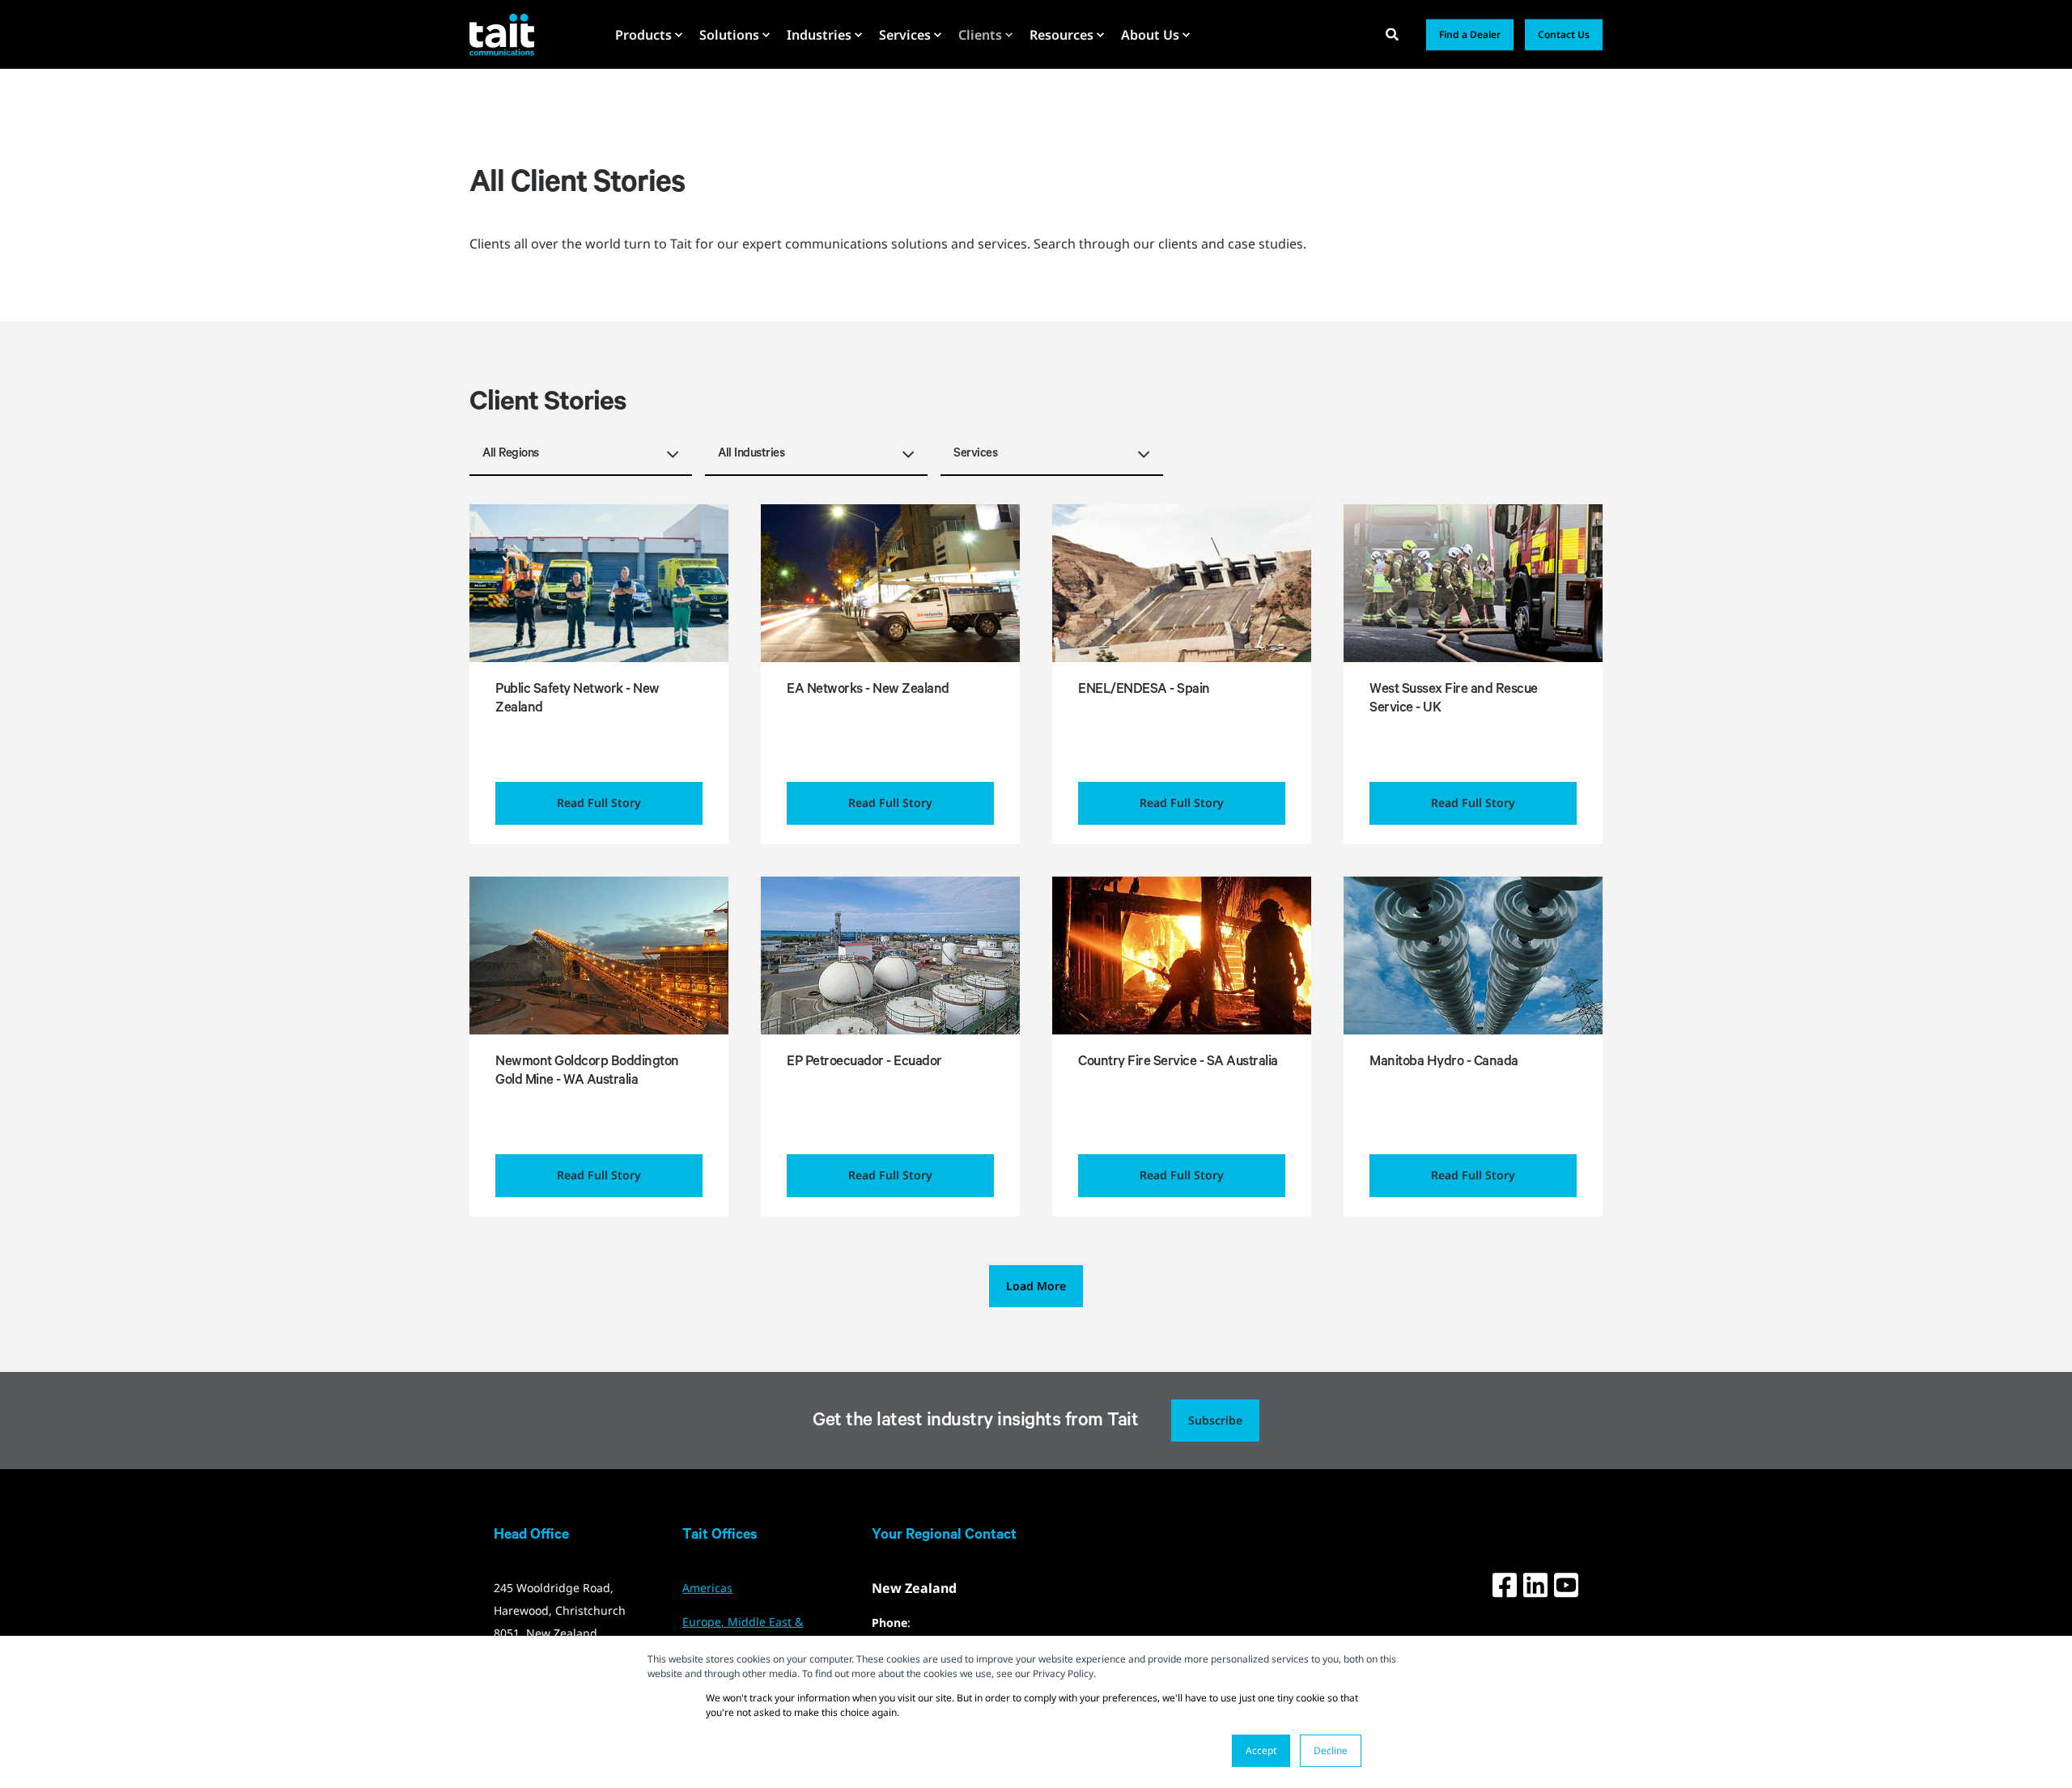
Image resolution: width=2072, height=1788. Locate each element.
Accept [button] (1261, 1750)
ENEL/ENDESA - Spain (1144, 691)
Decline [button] (1331, 1750)
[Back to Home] (502, 34)
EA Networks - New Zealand (868, 691)
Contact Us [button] (1564, 34)
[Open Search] (1394, 33)
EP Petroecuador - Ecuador (864, 1063)
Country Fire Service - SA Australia (1178, 1063)
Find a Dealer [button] (1470, 34)
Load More (1036, 1286)
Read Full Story (599, 803)
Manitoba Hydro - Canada (1444, 1063)
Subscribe (1215, 1420)
